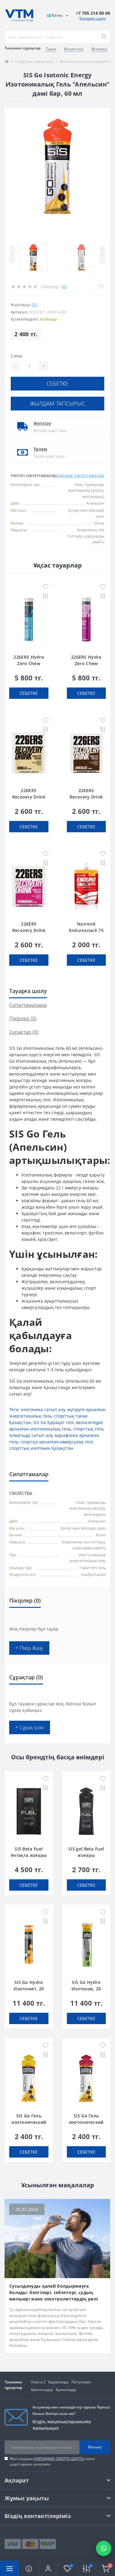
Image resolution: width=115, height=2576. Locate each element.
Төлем (40, 449)
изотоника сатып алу (43, 1409)
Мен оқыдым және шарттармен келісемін (52, 2461)
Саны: (17, 356)
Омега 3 (38, 2382)
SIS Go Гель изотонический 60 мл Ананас (29, 2122)
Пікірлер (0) (23, 1018)
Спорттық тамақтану (34, 62)
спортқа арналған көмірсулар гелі (57, 1442)
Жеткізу (42, 423)
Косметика (74, 49)
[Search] (104, 37)
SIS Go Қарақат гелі (54, 1422)
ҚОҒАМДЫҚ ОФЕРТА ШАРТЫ (59, 2459)
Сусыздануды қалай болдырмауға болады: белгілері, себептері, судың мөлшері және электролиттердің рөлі (54, 2292)
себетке (57, 383)
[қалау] (46, 587)
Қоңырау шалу (93, 18)
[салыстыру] (46, 597)
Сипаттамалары (28, 1005)
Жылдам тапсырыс (58, 403)
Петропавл (81, 2382)
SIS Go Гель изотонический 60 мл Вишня (86, 2122)
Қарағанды (58, 2382)
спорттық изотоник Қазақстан (41, 1448)
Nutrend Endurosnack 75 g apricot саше (86, 930)
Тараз (51, 49)
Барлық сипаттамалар (80, 475)
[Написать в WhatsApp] (104, 2548)
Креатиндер (42, 2390)
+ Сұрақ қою (30, 1727)
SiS (35, 305)
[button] (48, 2568)
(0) (64, 287)
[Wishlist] (101, 287)
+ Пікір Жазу (29, 1648)
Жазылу (95, 2447)
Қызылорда (66, 2390)
